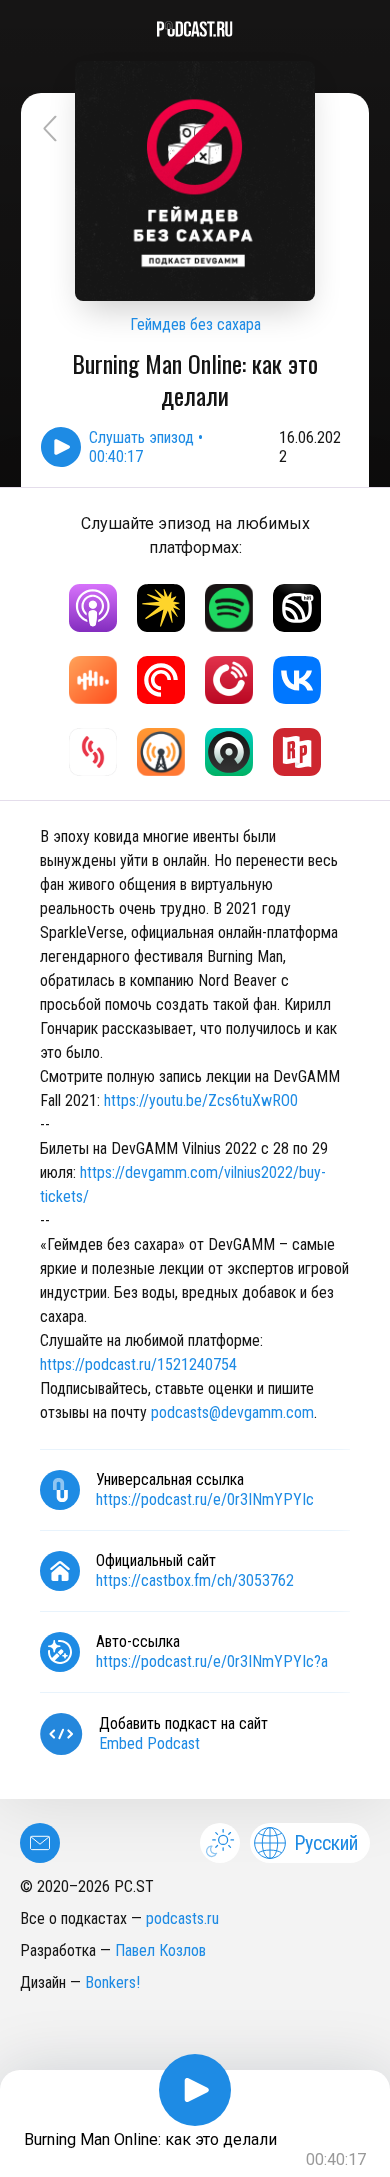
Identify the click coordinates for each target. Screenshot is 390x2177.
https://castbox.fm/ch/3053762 (195, 1580)
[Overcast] (161, 752)
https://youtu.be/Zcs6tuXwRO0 (201, 1100)
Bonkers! (112, 1982)
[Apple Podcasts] (93, 608)
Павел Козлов (160, 1950)
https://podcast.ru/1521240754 (138, 1364)
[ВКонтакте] (297, 680)
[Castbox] (93, 680)
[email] (40, 1843)
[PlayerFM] (229, 680)
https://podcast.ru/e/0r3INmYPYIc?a (212, 1661)
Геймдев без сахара (195, 324)
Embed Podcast (149, 1743)
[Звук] (297, 608)
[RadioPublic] (297, 752)
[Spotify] (229, 608)
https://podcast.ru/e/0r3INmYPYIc (205, 1499)
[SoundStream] (93, 752)
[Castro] (229, 752)
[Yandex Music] (161, 608)
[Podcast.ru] (195, 29)
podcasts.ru (182, 1918)
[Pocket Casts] (161, 680)
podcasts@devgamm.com (232, 1412)
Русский (326, 1843)
